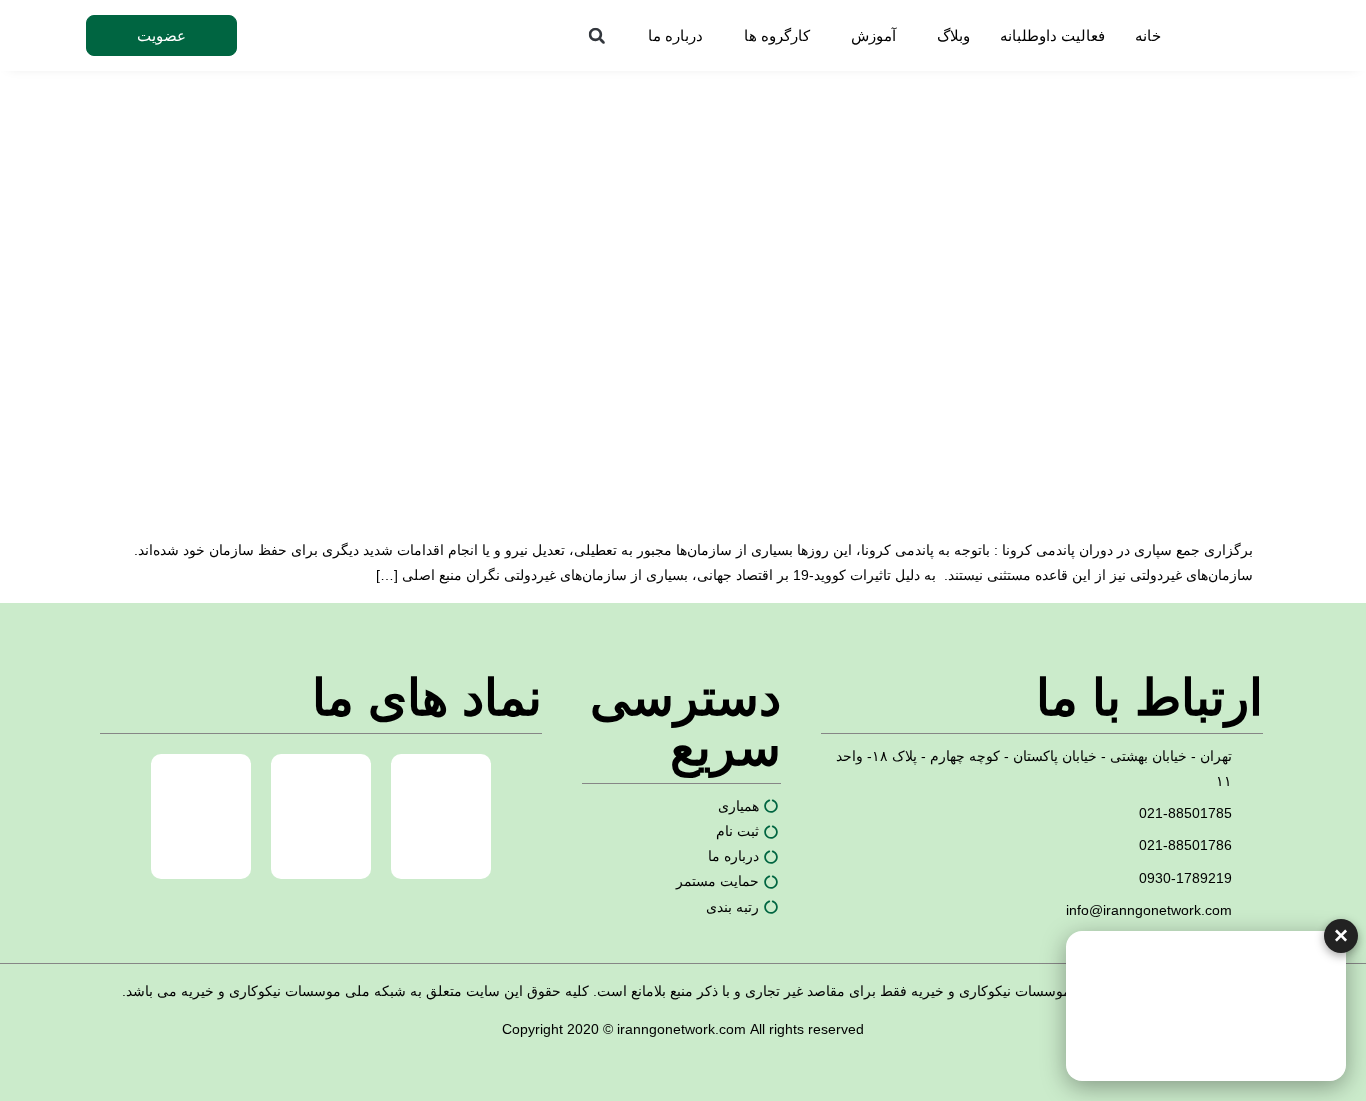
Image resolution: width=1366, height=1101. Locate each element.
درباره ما (675, 35)
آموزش (873, 35)
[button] (597, 36)
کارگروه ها (777, 35)
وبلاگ (953, 35)
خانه (1148, 35)
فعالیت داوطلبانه (1052, 35)
